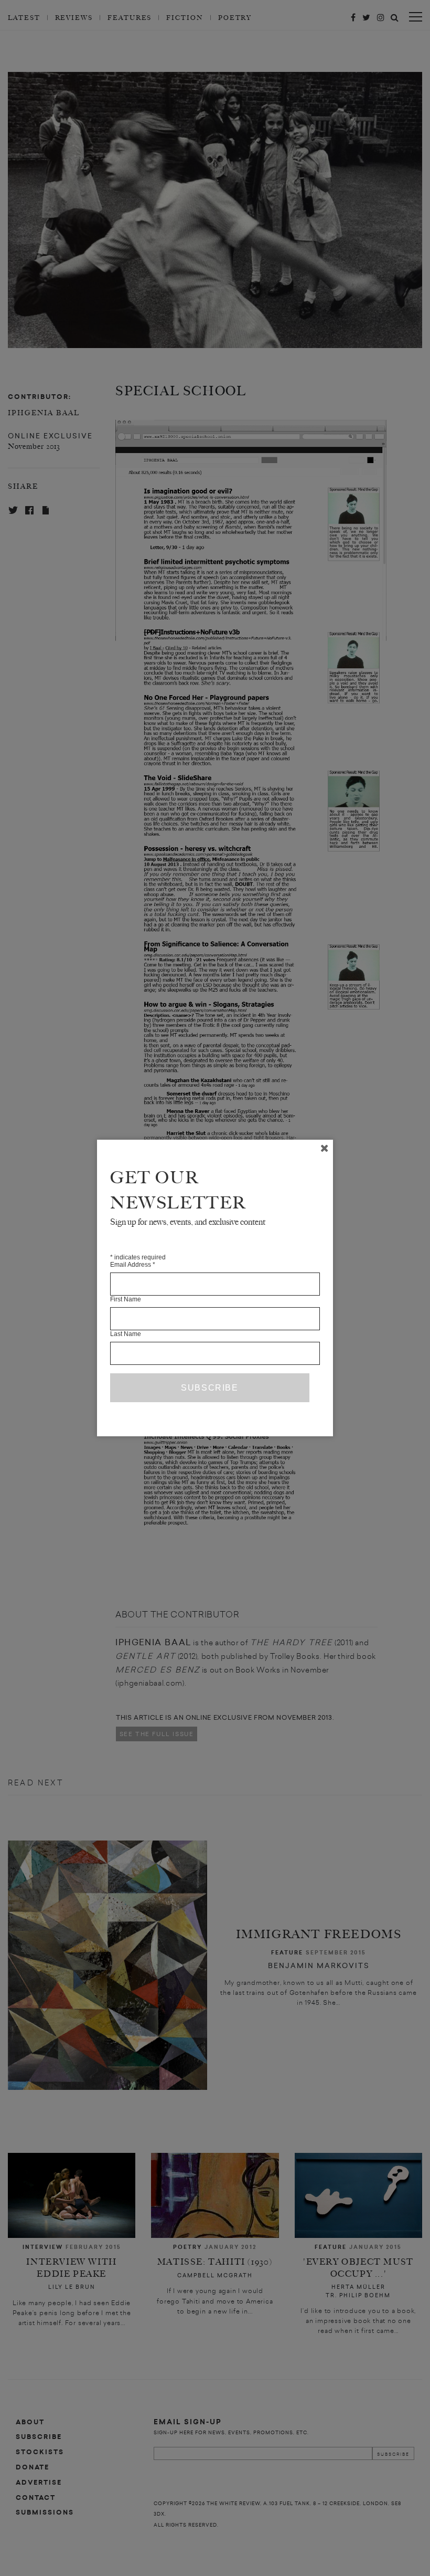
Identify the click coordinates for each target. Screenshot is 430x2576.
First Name (126, 1299)
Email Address (133, 1265)
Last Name (126, 1334)
